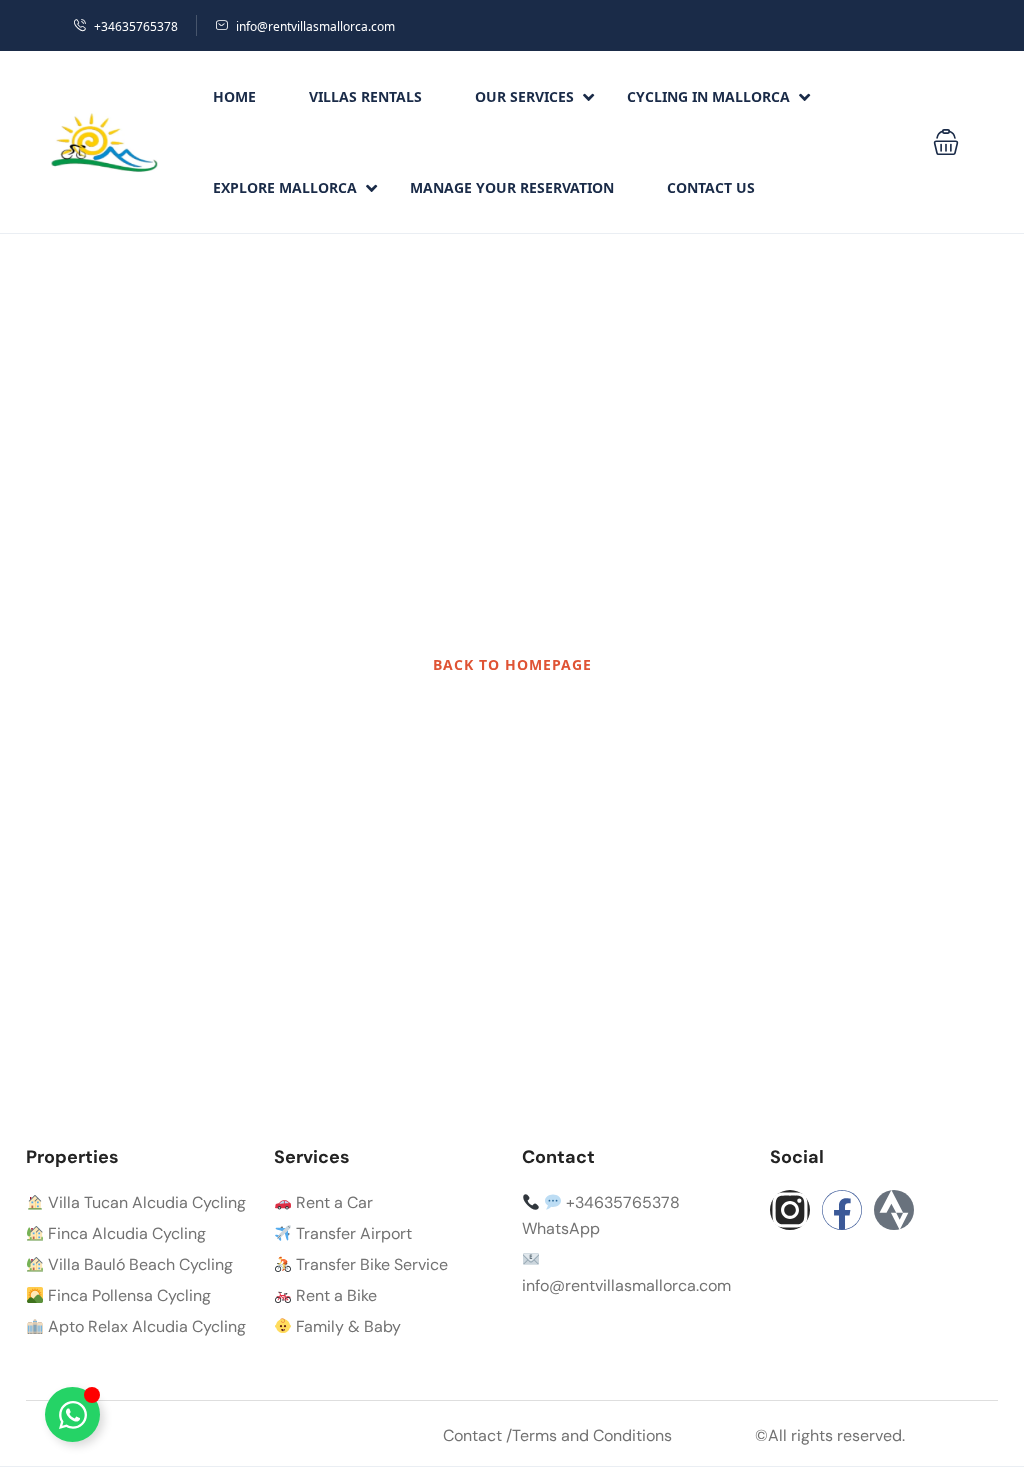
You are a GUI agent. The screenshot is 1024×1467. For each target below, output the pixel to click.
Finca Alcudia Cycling (125, 1233)
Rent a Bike (334, 1295)
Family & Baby (346, 1326)
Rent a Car (332, 1202)
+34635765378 (136, 26)
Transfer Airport (352, 1233)
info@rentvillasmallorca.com (315, 26)
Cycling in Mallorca (708, 96)
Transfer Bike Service (370, 1264)
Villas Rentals (365, 96)
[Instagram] (790, 1210)
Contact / (477, 1435)
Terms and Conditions (592, 1435)
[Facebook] (842, 1210)
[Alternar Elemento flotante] (72, 1414)
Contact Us (711, 187)
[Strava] (894, 1210)
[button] (946, 142)
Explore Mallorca (285, 187)
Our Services (524, 96)
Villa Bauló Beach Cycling (138, 1264)
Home (234, 96)
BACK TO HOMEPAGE (512, 664)
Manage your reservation (512, 187)
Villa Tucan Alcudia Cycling (145, 1202)
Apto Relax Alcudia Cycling (145, 1326)
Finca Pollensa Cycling (127, 1295)
